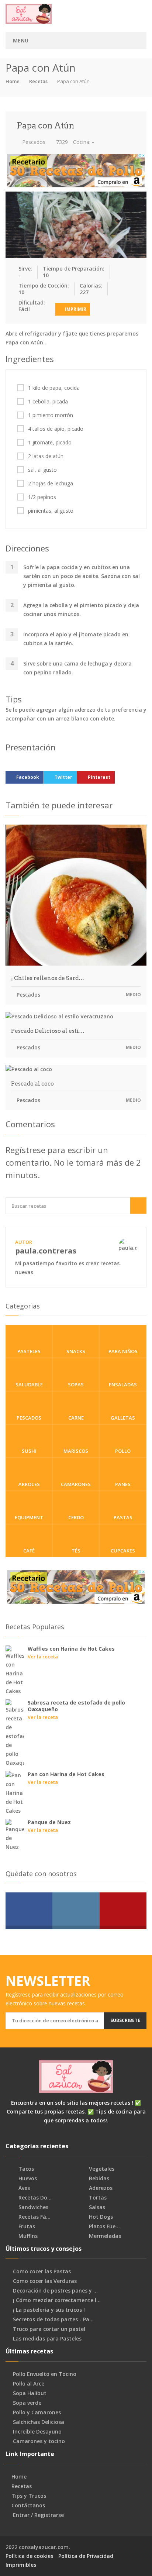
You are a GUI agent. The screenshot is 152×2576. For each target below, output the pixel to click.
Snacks (76, 1351)
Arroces (29, 1484)
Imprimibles (21, 2565)
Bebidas (98, 2178)
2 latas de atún (46, 456)
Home (13, 81)
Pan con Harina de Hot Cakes (66, 1774)
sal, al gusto (42, 470)
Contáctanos (28, 2506)
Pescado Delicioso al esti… (48, 1031)
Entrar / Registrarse (38, 2515)
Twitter (63, 777)
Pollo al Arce (29, 2384)
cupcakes (123, 1551)
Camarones (76, 1484)
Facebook (28, 777)
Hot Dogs (100, 2217)
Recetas (38, 81)
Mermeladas (104, 2236)
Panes (123, 1484)
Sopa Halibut (30, 2393)
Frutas (26, 2226)
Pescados (33, 142)
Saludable (29, 1385)
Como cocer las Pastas (42, 2271)
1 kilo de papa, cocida (54, 388)
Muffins (27, 2236)
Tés (76, 1551)
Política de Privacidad (86, 2556)
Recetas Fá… (34, 2217)
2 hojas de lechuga (51, 484)
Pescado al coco (32, 1084)
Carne (76, 1418)
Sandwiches (33, 2207)
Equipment (29, 1517)
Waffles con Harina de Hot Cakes (71, 1649)
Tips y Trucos (29, 2496)
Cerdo (76, 1517)
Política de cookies (29, 2556)
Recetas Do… (34, 2198)
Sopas (76, 1385)
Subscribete (125, 2020)
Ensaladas (123, 1385)
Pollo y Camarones (37, 2412)
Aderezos (100, 2188)
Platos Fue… (104, 2226)
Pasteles (29, 1351)
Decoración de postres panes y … (55, 2291)
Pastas (123, 1517)
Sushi (29, 1451)
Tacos (25, 2169)
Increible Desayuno (37, 2432)
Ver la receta (43, 1657)
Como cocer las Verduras (45, 2281)
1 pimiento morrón (51, 415)
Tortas (97, 2198)
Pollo (123, 1451)
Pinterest (99, 777)
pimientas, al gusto (51, 511)
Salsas (96, 2207)
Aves (23, 2188)
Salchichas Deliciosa (39, 2422)
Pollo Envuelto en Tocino (45, 2374)
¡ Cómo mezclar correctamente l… (57, 2300)
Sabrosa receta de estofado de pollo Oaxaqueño (76, 1706)
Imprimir (75, 309)
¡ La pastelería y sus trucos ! (49, 2310)
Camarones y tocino (39, 2441)
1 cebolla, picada (48, 402)
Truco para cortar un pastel (49, 2329)
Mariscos (76, 1451)
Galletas (123, 1418)
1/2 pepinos (42, 497)
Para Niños (123, 1351)
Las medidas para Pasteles (47, 2339)
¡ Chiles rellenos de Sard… (48, 978)
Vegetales (101, 2169)
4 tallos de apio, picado (56, 429)
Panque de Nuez (49, 1822)
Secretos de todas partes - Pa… (53, 2319)
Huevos (27, 2178)
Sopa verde (27, 2403)
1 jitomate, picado (50, 443)
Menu (21, 40)
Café (29, 1551)
